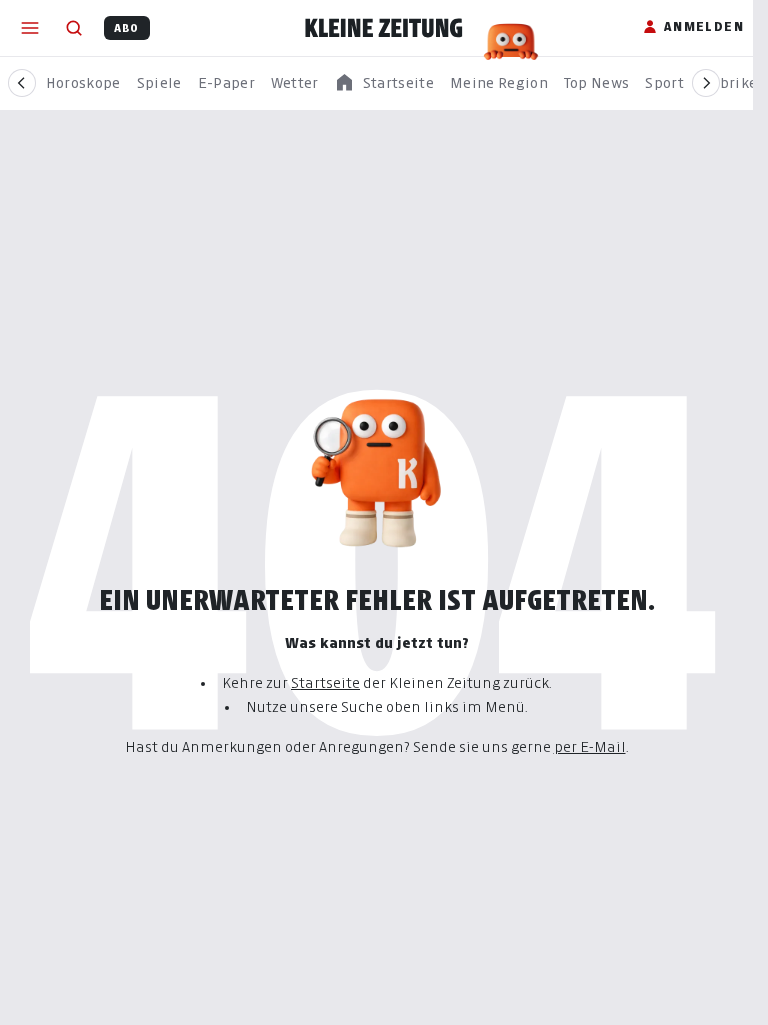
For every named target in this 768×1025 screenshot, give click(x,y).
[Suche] (74, 28)
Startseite (325, 682)
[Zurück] (22, 83)
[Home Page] (384, 28)
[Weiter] (706, 83)
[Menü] (30, 28)
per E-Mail (590, 746)
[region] (384, 83)
